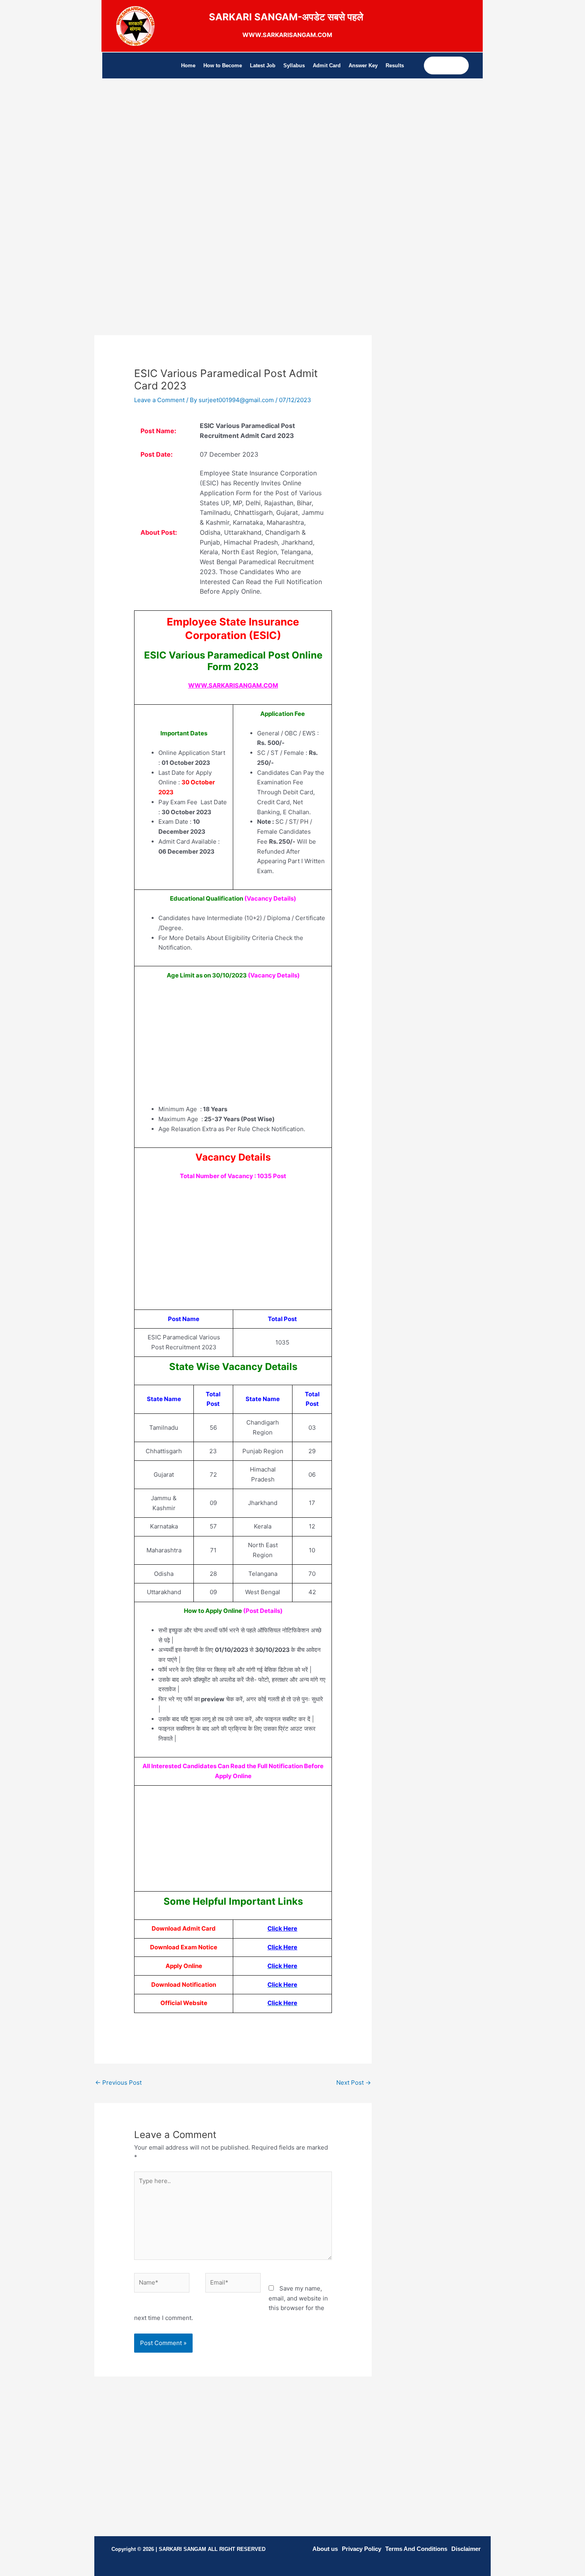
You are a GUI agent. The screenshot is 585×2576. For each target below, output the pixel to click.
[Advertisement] (233, 162)
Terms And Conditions (416, 2549)
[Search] (462, 65)
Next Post (354, 2082)
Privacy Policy (362, 2549)
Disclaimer (466, 2549)
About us (325, 2549)
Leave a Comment (159, 400)
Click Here (282, 1928)
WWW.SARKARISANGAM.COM (233, 685)
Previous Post (118, 2082)
